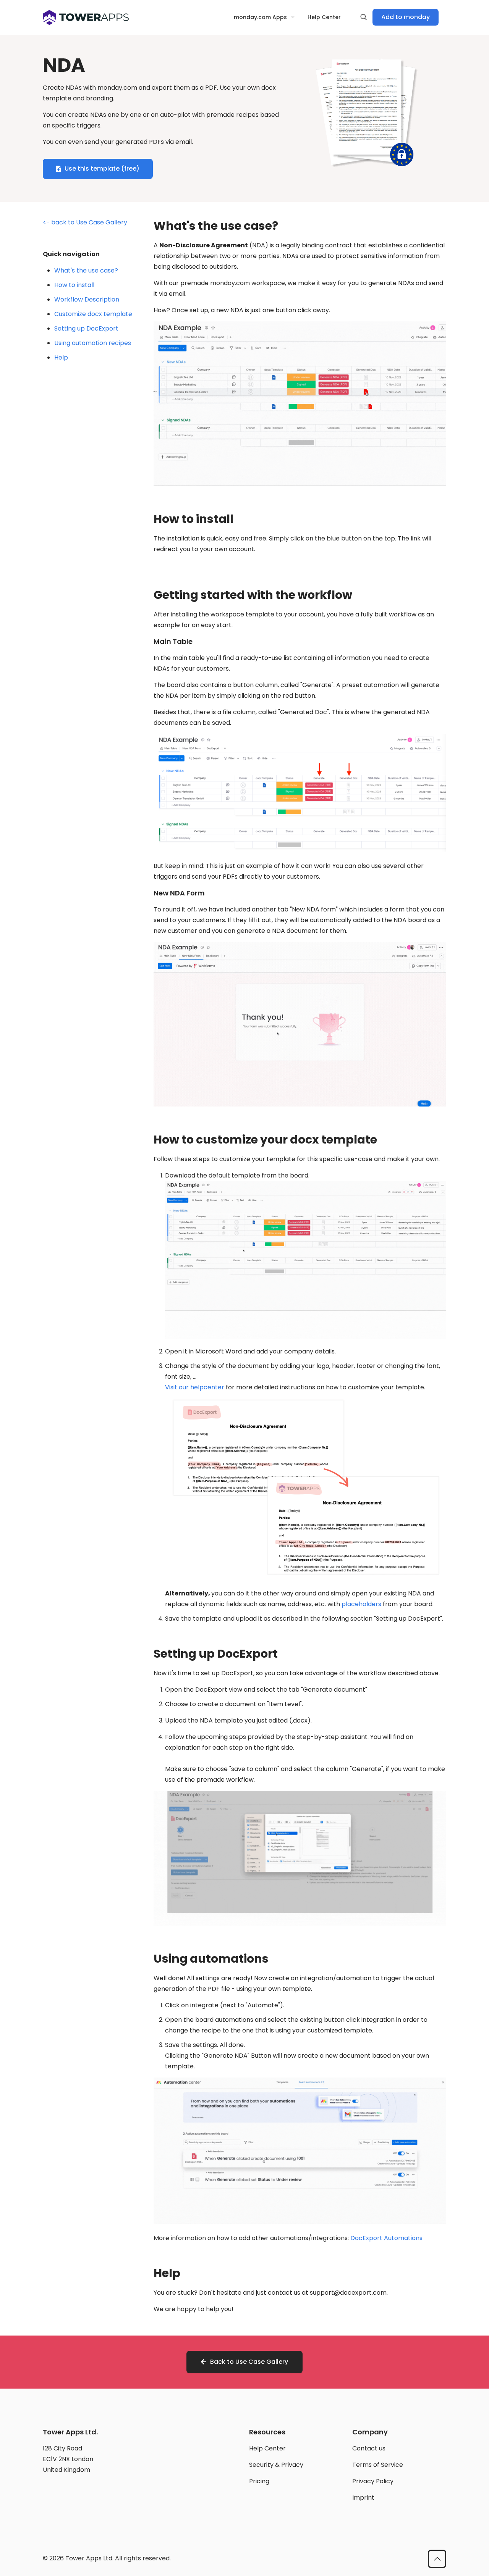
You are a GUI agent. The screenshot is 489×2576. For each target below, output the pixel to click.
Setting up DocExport (86, 328)
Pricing (259, 2481)
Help (61, 357)
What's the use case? (86, 270)
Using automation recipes (93, 343)
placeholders (361, 1604)
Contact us (369, 2448)
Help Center (267, 2448)
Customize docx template (93, 314)
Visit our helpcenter (195, 1387)
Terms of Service (378, 2465)
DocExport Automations (386, 2238)
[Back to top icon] (437, 2559)
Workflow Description (87, 299)
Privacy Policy (373, 2481)
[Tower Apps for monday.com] (86, 17)
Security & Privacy (276, 2465)
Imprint (363, 2498)
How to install (74, 285)
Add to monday (406, 17)
